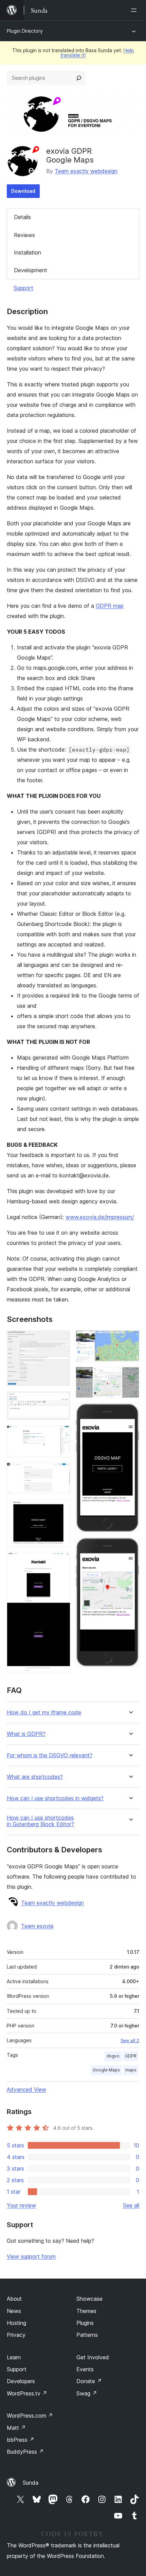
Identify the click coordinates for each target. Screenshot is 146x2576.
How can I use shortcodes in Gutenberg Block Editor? (40, 1821)
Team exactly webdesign (86, 171)
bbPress (21, 2440)
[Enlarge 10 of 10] (130, 1547)
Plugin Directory (25, 31)
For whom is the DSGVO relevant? (50, 1755)
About (14, 2299)
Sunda (31, 2483)
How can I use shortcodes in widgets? (55, 1798)
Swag (87, 2393)
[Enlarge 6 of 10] (61, 1561)
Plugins (85, 2323)
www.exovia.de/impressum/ (100, 1217)
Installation (28, 252)
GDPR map (110, 606)
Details (22, 217)
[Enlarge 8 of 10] (130, 1376)
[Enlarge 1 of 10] (61, 1340)
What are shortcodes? (35, 1777)
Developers (21, 2381)
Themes (86, 2311)
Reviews (24, 235)
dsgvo (113, 2056)
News (14, 2311)
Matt (16, 2428)
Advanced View (26, 2089)
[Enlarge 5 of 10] (61, 1508)
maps (131, 2070)
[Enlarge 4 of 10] (61, 1472)
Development (31, 270)
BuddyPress (25, 2452)
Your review (21, 2205)
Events (85, 2369)
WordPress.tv (27, 2393)
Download (23, 191)
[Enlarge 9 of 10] (130, 1413)
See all (131, 2205)
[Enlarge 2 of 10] (61, 1401)
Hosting (16, 2323)
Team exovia (37, 1926)
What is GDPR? (26, 1734)
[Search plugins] (79, 78)
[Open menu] (135, 10)
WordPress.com (30, 2416)
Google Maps (106, 2070)
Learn (14, 2357)
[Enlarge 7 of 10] (130, 1340)
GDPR (131, 2056)
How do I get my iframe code (44, 1713)
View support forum (31, 2256)
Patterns (87, 2335)
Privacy (16, 2335)
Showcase (89, 2299)
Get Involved (93, 2357)
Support (23, 288)
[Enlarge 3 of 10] (61, 1435)
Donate (89, 2381)
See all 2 (130, 2040)
